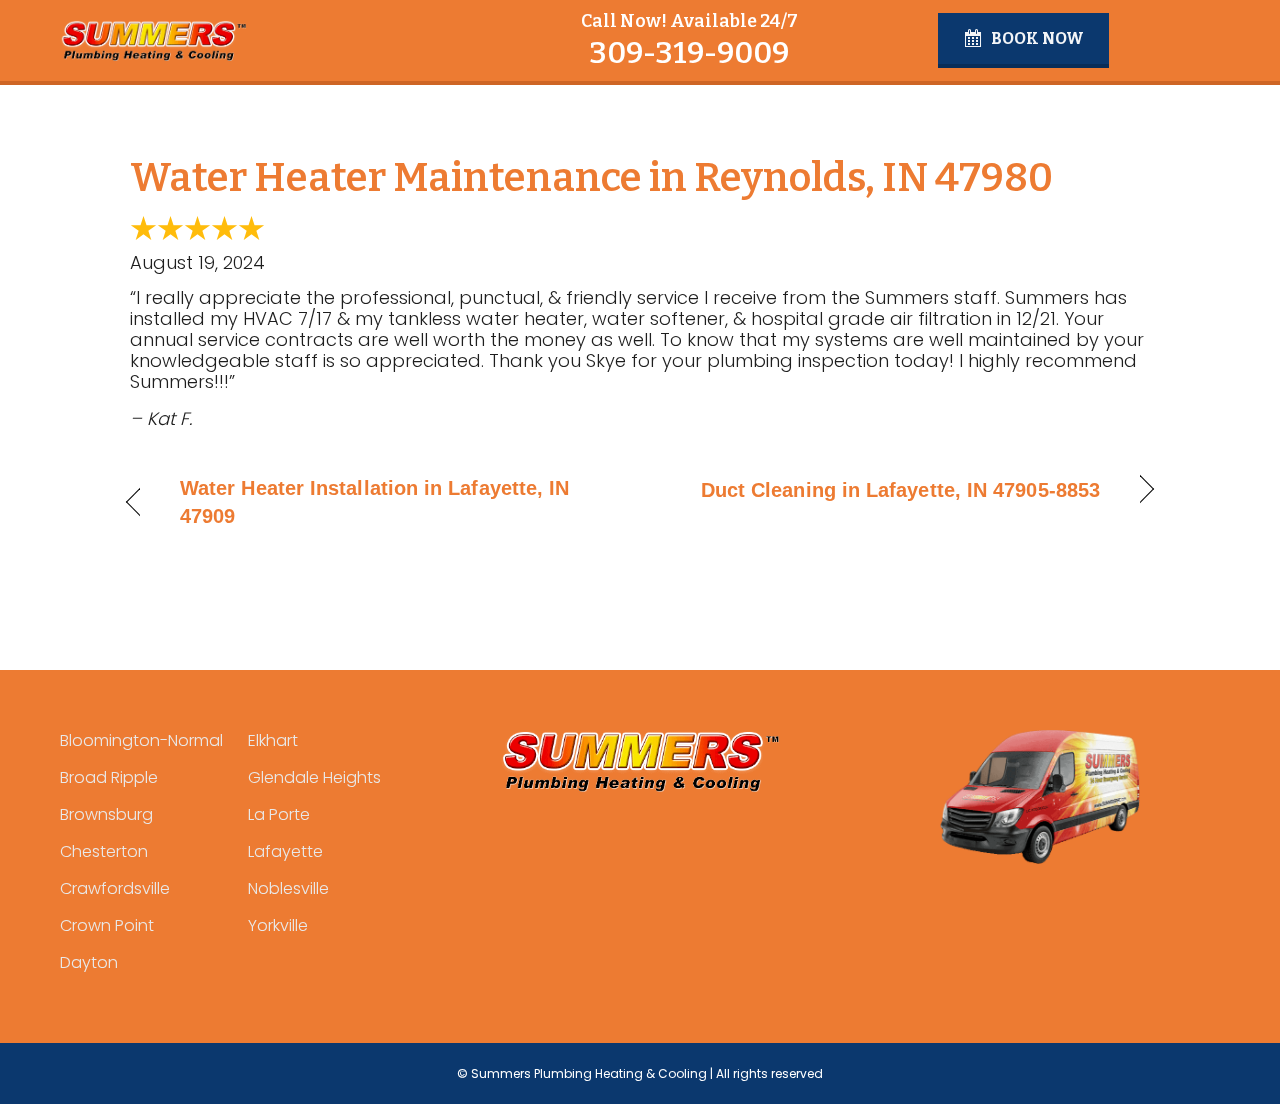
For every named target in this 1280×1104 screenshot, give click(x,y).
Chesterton (104, 851)
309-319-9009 (689, 53)
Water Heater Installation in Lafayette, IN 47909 (374, 502)
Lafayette (285, 851)
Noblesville (288, 888)
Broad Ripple (109, 777)
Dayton (89, 962)
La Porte (279, 814)
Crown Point (107, 925)
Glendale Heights (314, 777)
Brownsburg (106, 814)
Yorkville (278, 925)
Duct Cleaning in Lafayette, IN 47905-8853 (900, 490)
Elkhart (273, 740)
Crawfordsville (115, 888)
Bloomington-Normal (141, 740)
